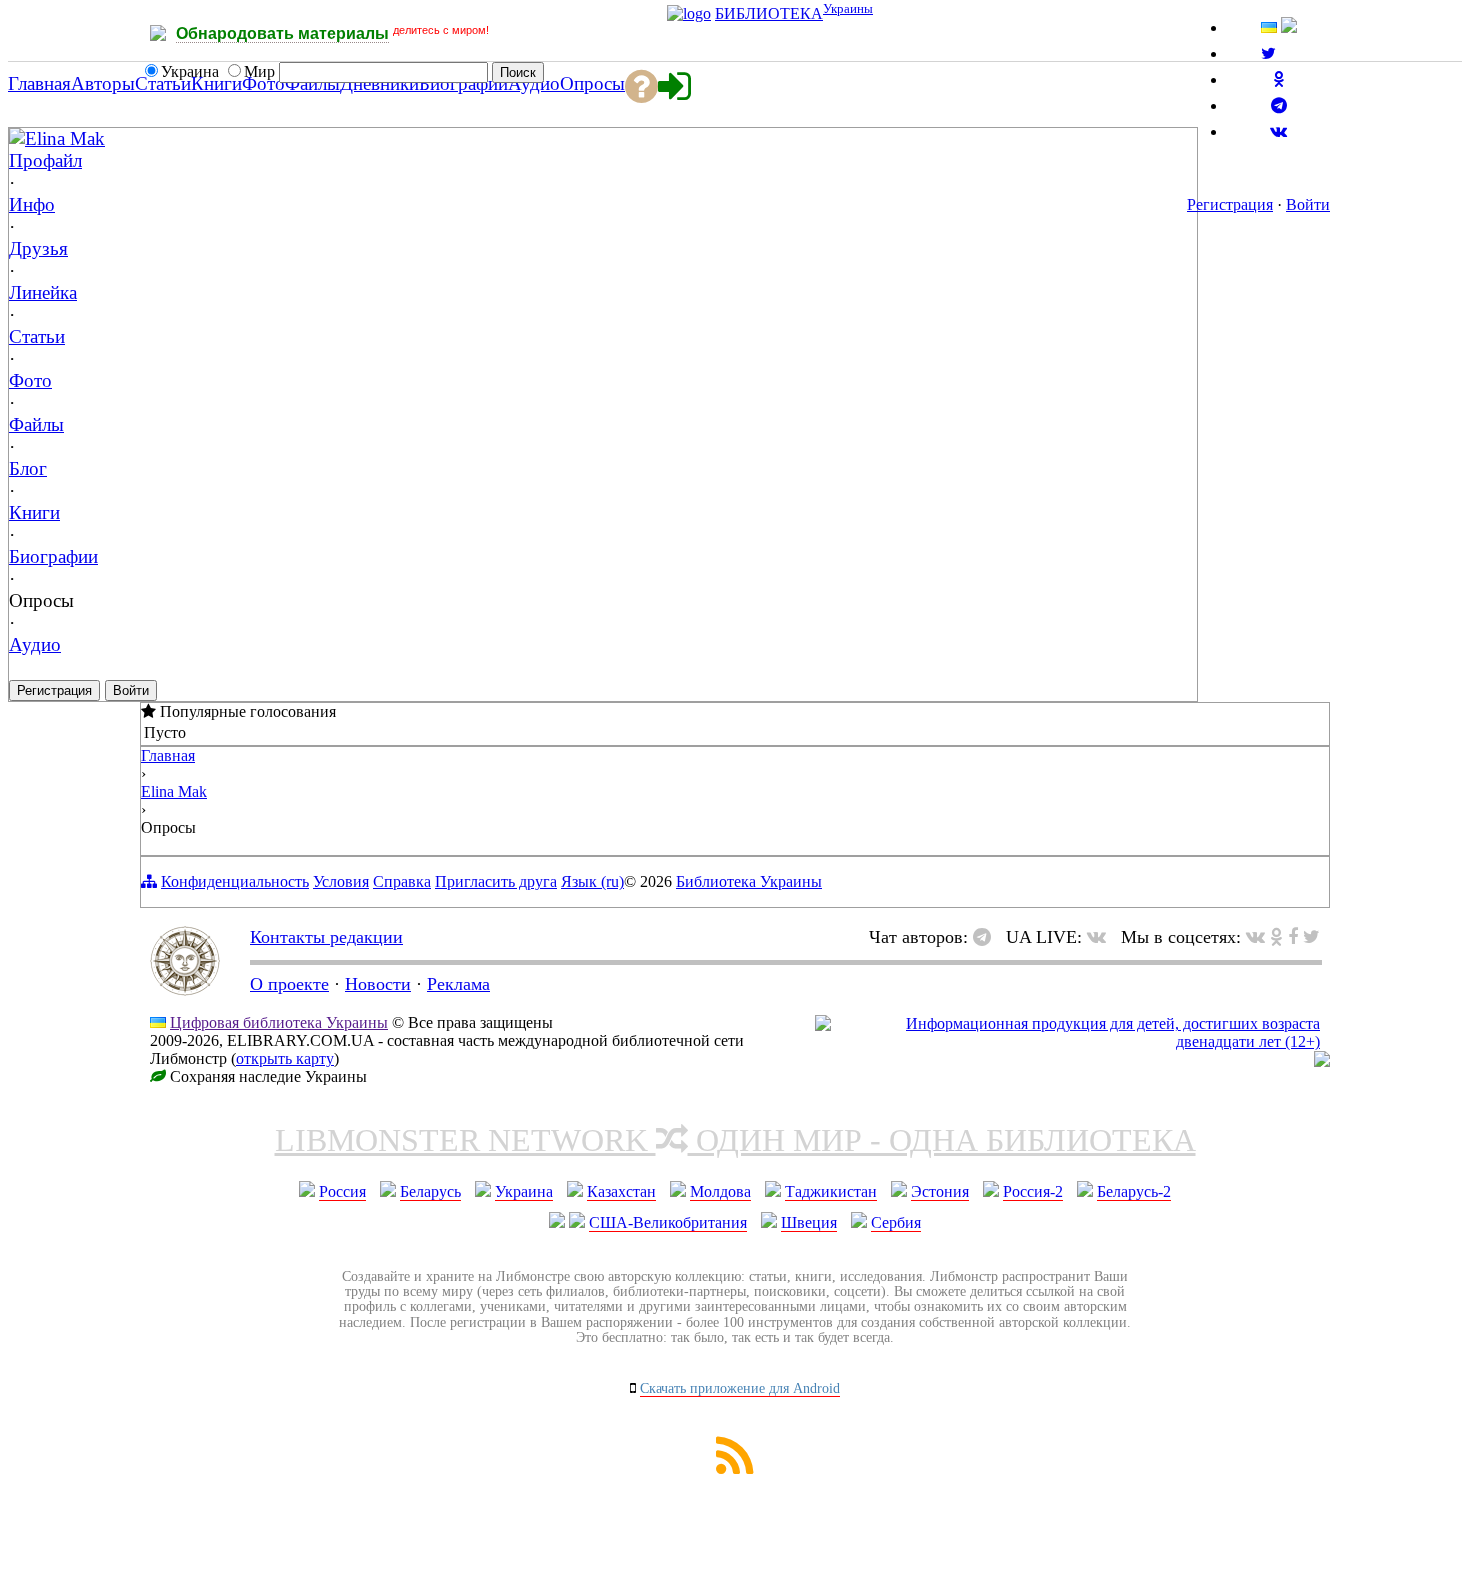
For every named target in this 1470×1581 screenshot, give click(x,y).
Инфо (32, 204)
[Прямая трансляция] (1101, 937)
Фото (30, 380)
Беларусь (430, 1191)
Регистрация (1230, 204)
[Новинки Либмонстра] (1276, 937)
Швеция (809, 1222)
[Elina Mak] (17, 137)
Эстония (940, 1191)
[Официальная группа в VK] (1278, 131)
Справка (402, 881)
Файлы (36, 424)
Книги (34, 512)
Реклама (458, 984)
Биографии (53, 556)
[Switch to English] (1289, 27)
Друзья (38, 248)
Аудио (35, 644)
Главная (168, 755)
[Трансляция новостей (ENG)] (1268, 53)
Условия (341, 881)
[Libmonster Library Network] (1322, 1061)
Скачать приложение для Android (740, 1388)
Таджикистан (831, 1191)
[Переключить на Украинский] (1269, 27)
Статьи (37, 336)
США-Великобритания (668, 1222)
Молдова (720, 1191)
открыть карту (285, 1058)
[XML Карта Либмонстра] (735, 1468)
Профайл (45, 160)
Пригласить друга (496, 881)
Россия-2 (1033, 1191)
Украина (524, 1191)
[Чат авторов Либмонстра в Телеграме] (1279, 105)
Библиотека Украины (749, 881)
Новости (378, 984)
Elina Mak (65, 138)
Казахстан (621, 1191)
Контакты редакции (326, 937)
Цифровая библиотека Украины (279, 1022)
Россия (342, 1191)
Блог (28, 468)
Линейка (43, 292)
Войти (1308, 204)
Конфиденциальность (235, 881)
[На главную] (185, 990)
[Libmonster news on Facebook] (1293, 937)
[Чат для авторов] (987, 937)
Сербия (896, 1222)
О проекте (289, 984)
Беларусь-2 (1134, 1191)
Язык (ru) (592, 881)
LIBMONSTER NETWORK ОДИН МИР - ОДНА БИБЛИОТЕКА (735, 1140)
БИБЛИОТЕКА (769, 13)
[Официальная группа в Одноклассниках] (1278, 79)
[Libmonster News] (1311, 937)
